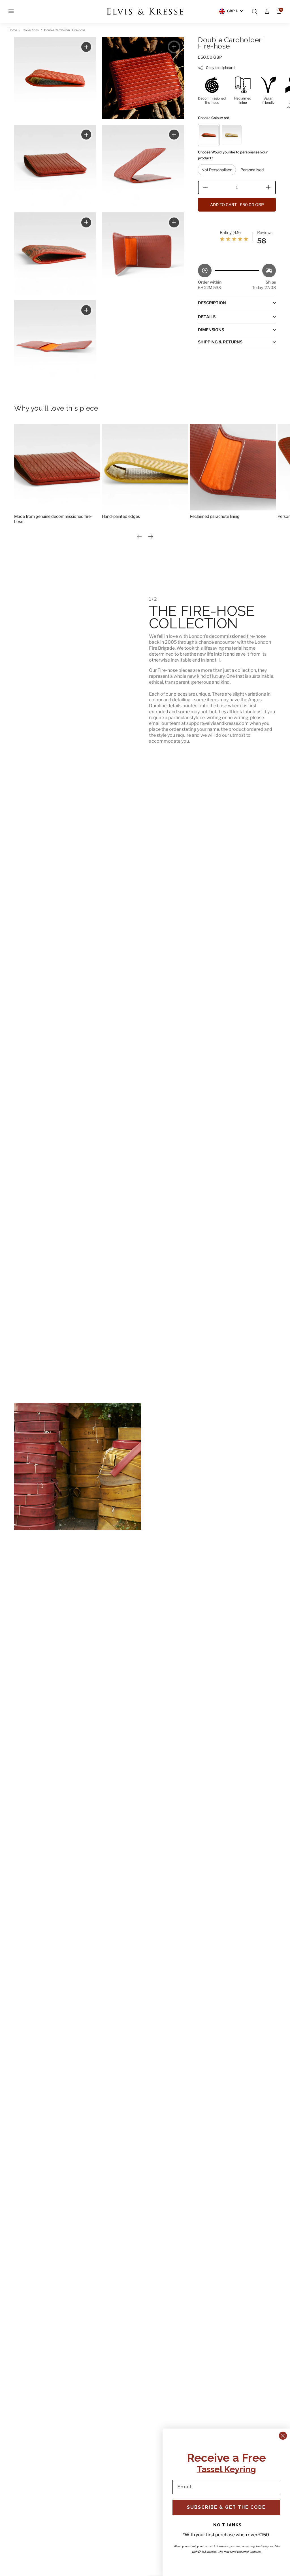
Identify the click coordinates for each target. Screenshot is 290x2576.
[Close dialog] (283, 2436)
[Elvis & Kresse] (145, 11)
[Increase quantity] (270, 187)
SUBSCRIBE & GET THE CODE (226, 2507)
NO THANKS (228, 2525)
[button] (254, 11)
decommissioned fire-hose (237, 636)
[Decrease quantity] (203, 187)
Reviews (265, 232)
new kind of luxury (206, 676)
